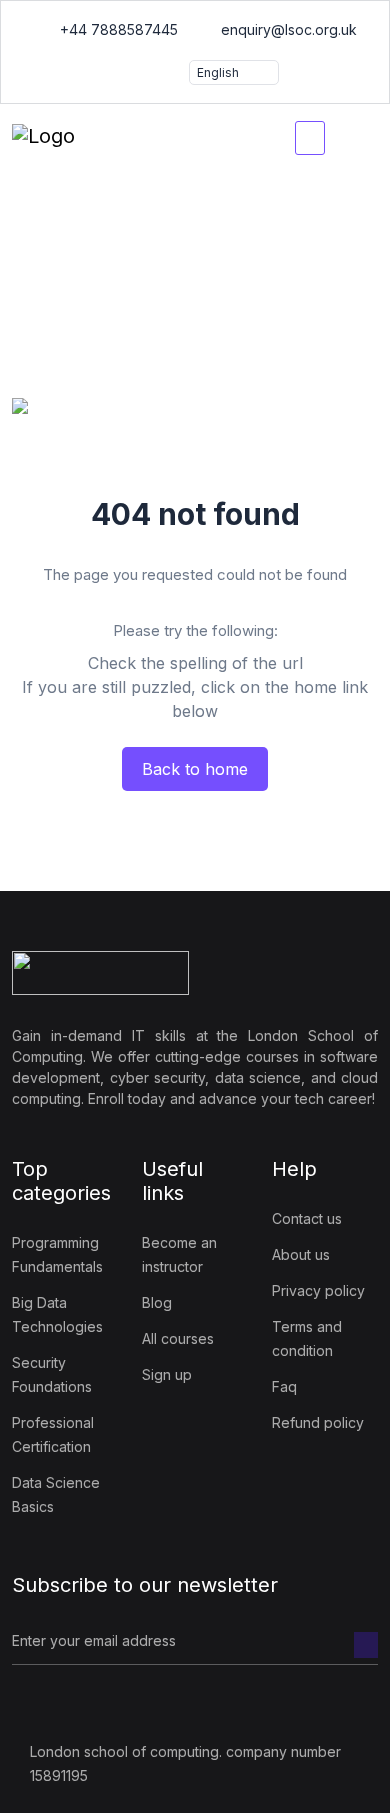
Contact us (307, 1218)
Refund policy (318, 1422)
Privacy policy (318, 1290)
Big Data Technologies (57, 1314)
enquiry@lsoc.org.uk (287, 29)
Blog (157, 1302)
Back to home (195, 769)
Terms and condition (307, 1338)
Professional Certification (53, 1434)
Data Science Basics (56, 1494)
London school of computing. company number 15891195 (185, 1763)
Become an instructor (179, 1254)
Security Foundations (52, 1374)
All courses (178, 1338)
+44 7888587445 (117, 29)
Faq (284, 1386)
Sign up (167, 1374)
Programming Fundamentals (57, 1254)
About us (301, 1254)
